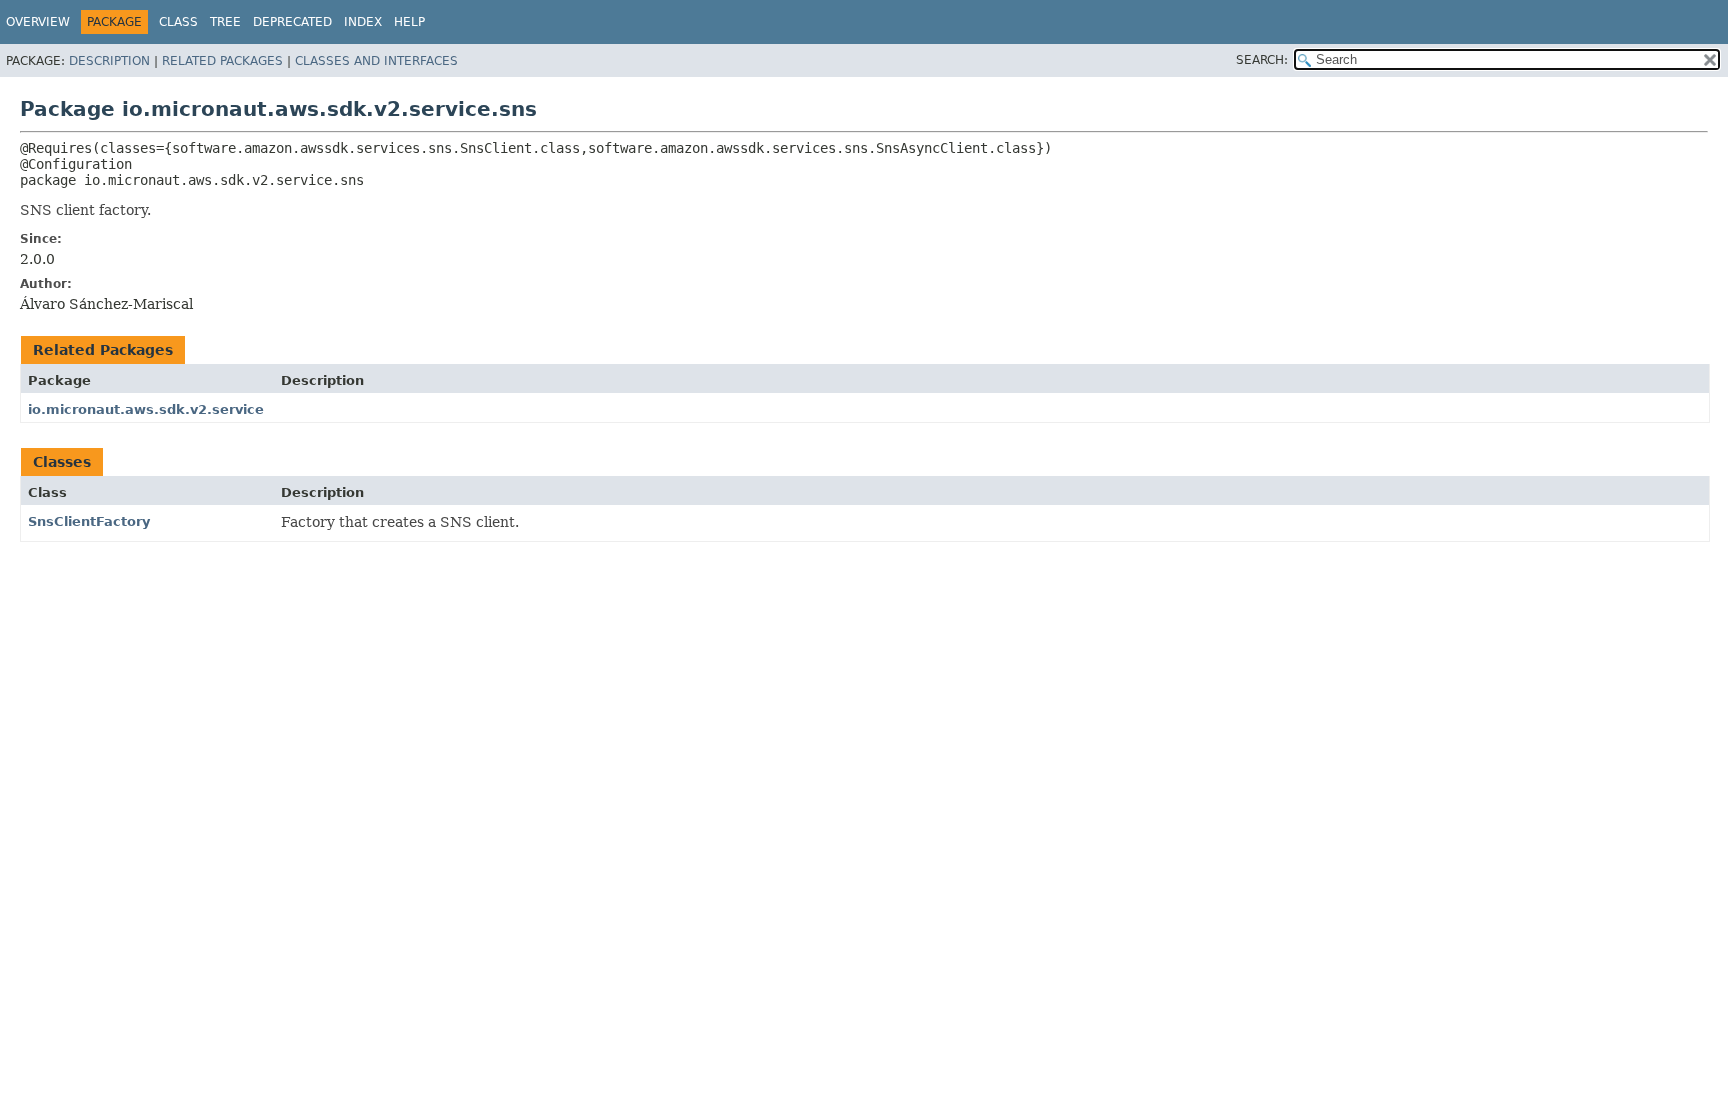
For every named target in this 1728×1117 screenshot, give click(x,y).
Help (409, 22)
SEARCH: (1262, 60)
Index (363, 22)
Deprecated (292, 22)
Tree (225, 22)
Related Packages (222, 61)
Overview (38, 22)
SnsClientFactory (89, 521)
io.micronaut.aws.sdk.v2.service (146, 409)
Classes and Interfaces (376, 61)
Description (109, 61)
